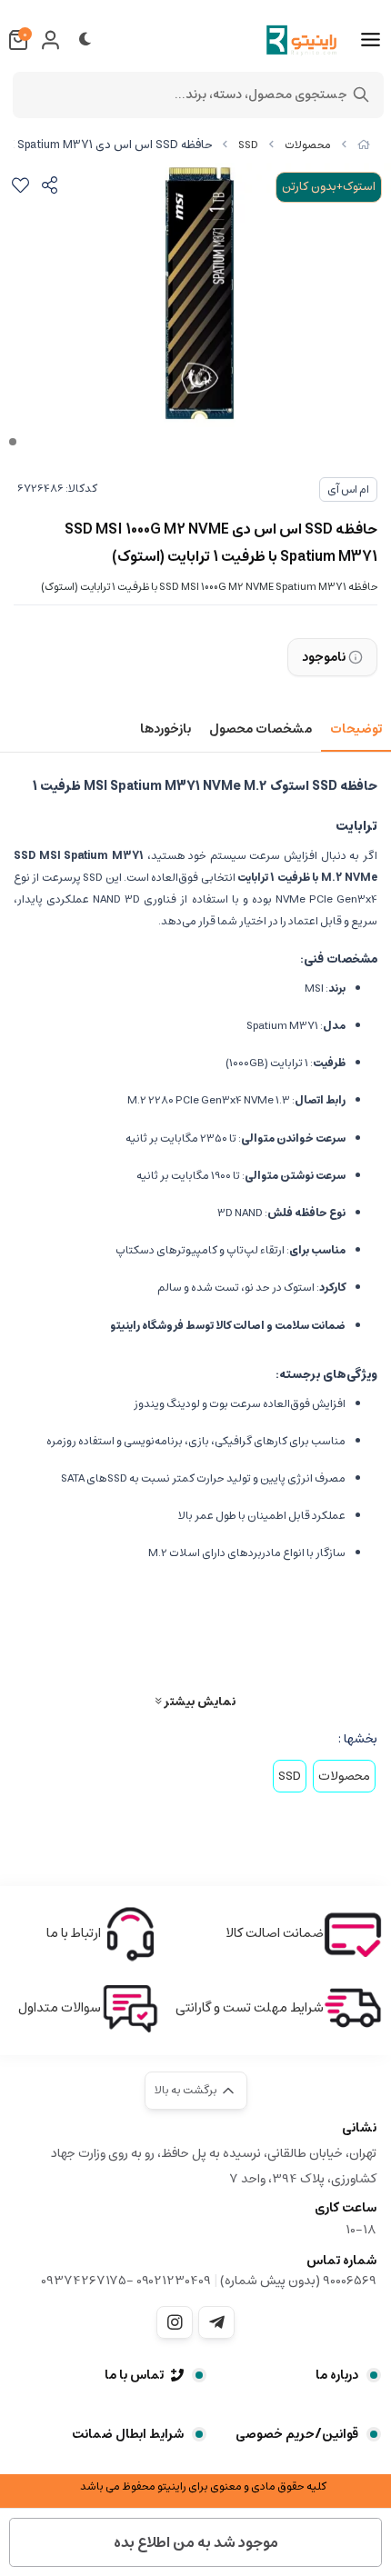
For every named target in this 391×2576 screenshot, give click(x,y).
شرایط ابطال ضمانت (128, 2434)
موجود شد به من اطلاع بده (196, 2542)
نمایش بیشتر (198, 1701)
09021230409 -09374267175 (126, 2281)
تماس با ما (134, 2375)
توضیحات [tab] (356, 729)
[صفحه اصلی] (364, 145)
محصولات (308, 145)
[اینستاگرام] (175, 2322)
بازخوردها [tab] (165, 729)
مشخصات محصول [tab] (261, 729)
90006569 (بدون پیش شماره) (298, 2281)
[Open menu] (371, 40)
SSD (248, 145)
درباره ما (337, 2375)
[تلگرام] (216, 2322)
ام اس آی (348, 489)
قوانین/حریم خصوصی (297, 2434)
